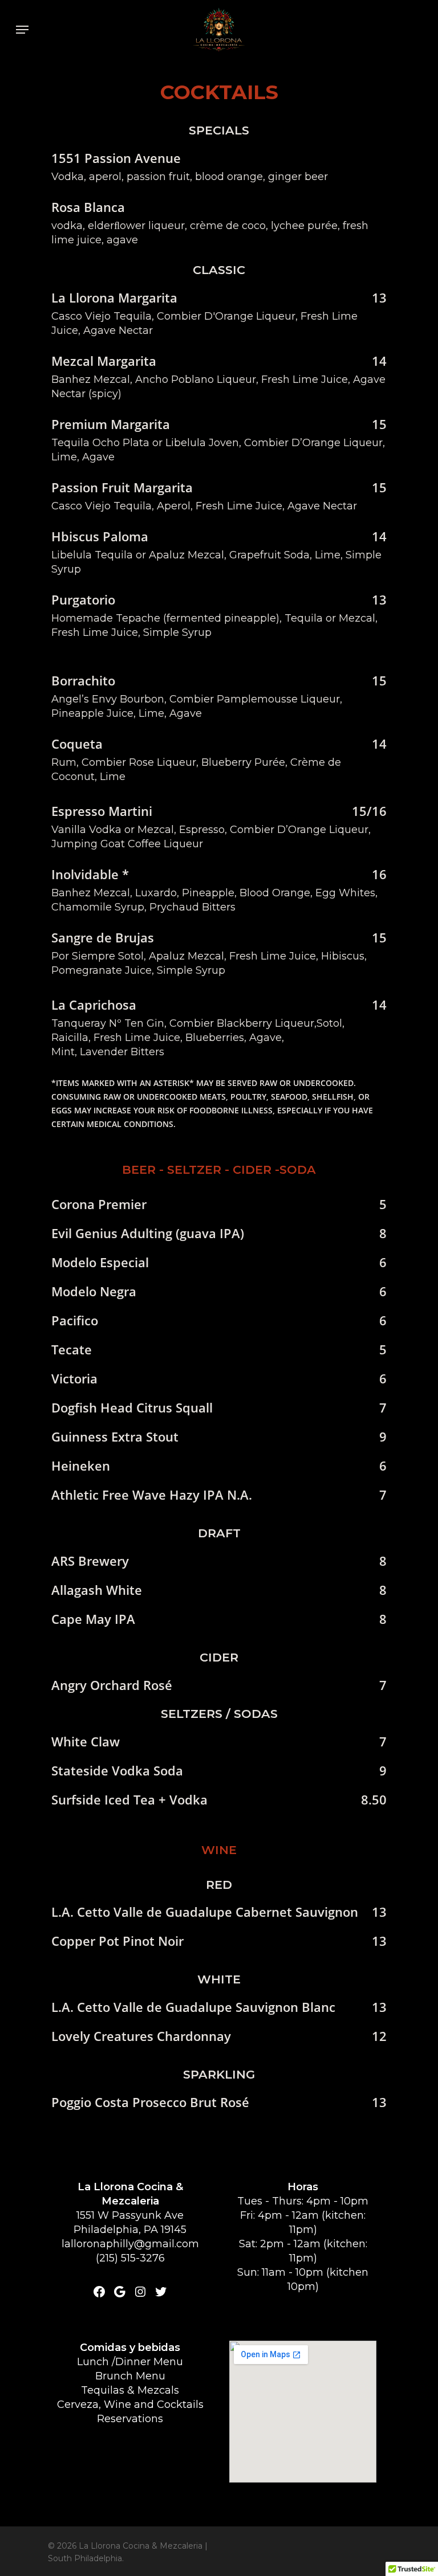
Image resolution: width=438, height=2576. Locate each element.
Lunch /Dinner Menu (130, 2362)
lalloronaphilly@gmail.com (130, 2244)
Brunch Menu (130, 2376)
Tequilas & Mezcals (130, 2390)
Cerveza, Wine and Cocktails (130, 2404)
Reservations (130, 2419)
